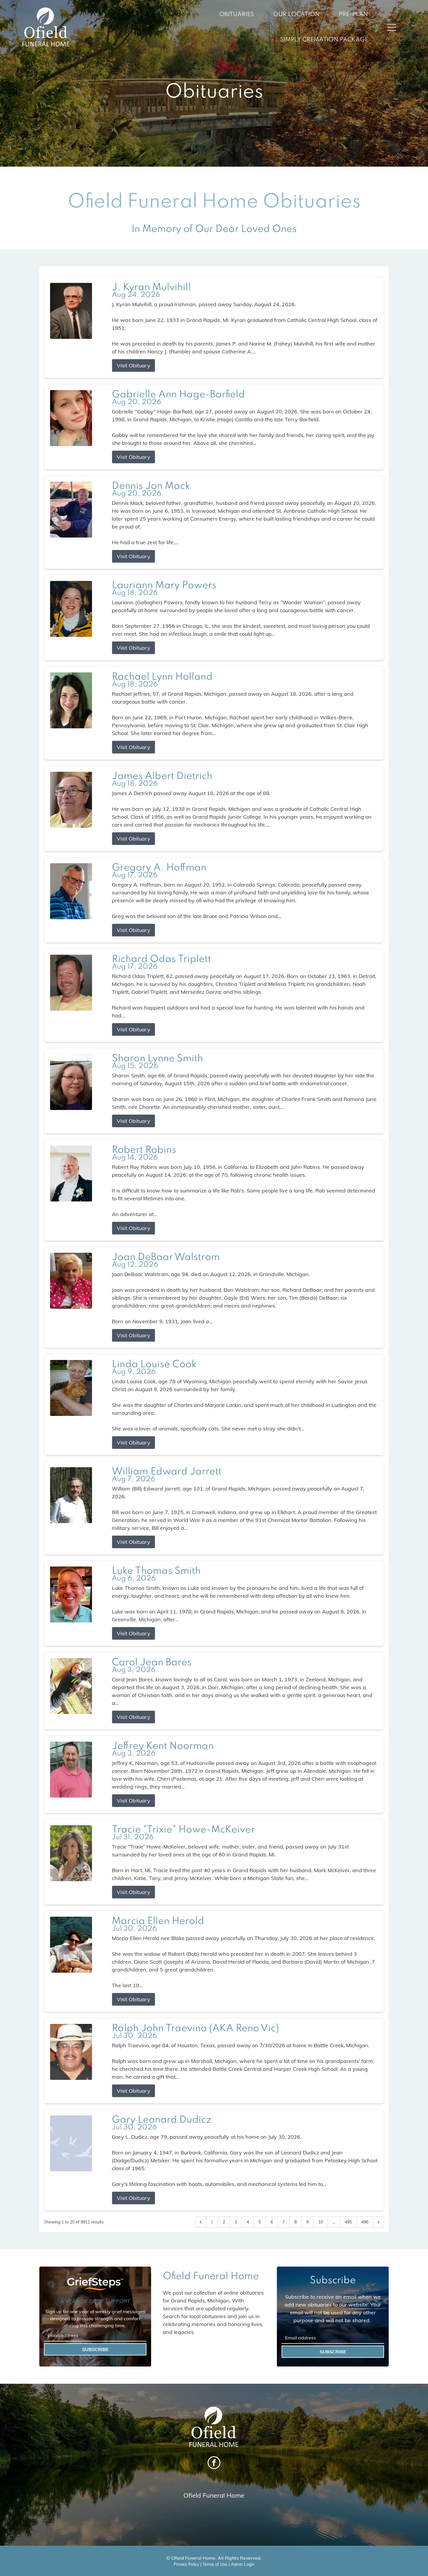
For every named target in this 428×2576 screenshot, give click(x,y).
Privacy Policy (186, 2564)
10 (321, 2222)
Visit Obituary (133, 365)
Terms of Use (215, 2564)
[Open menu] (392, 27)
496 (365, 2222)
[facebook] (214, 2463)
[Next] (379, 2222)
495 (348, 2222)
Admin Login (243, 2564)
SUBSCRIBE (95, 2349)
